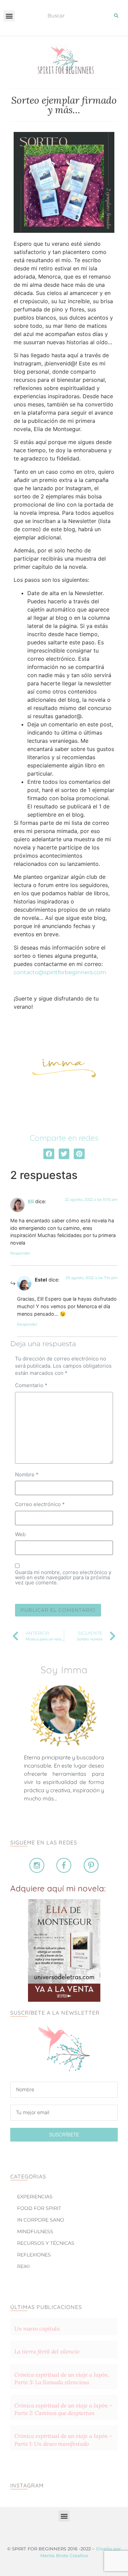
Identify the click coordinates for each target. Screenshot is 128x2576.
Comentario (31, 1385)
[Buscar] (116, 15)
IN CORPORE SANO (41, 2220)
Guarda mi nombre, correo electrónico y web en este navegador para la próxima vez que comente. (63, 1577)
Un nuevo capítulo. (38, 2329)
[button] (9, 16)
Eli (31, 1202)
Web (20, 1534)
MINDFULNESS (35, 2231)
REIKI (23, 2266)
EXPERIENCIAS (35, 2197)
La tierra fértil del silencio (47, 2351)
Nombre (27, 1474)
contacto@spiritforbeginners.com (60, 972)
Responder (20, 1253)
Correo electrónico (40, 1504)
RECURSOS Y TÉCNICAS (46, 2243)
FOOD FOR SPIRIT (39, 2208)
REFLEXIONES (34, 2255)
